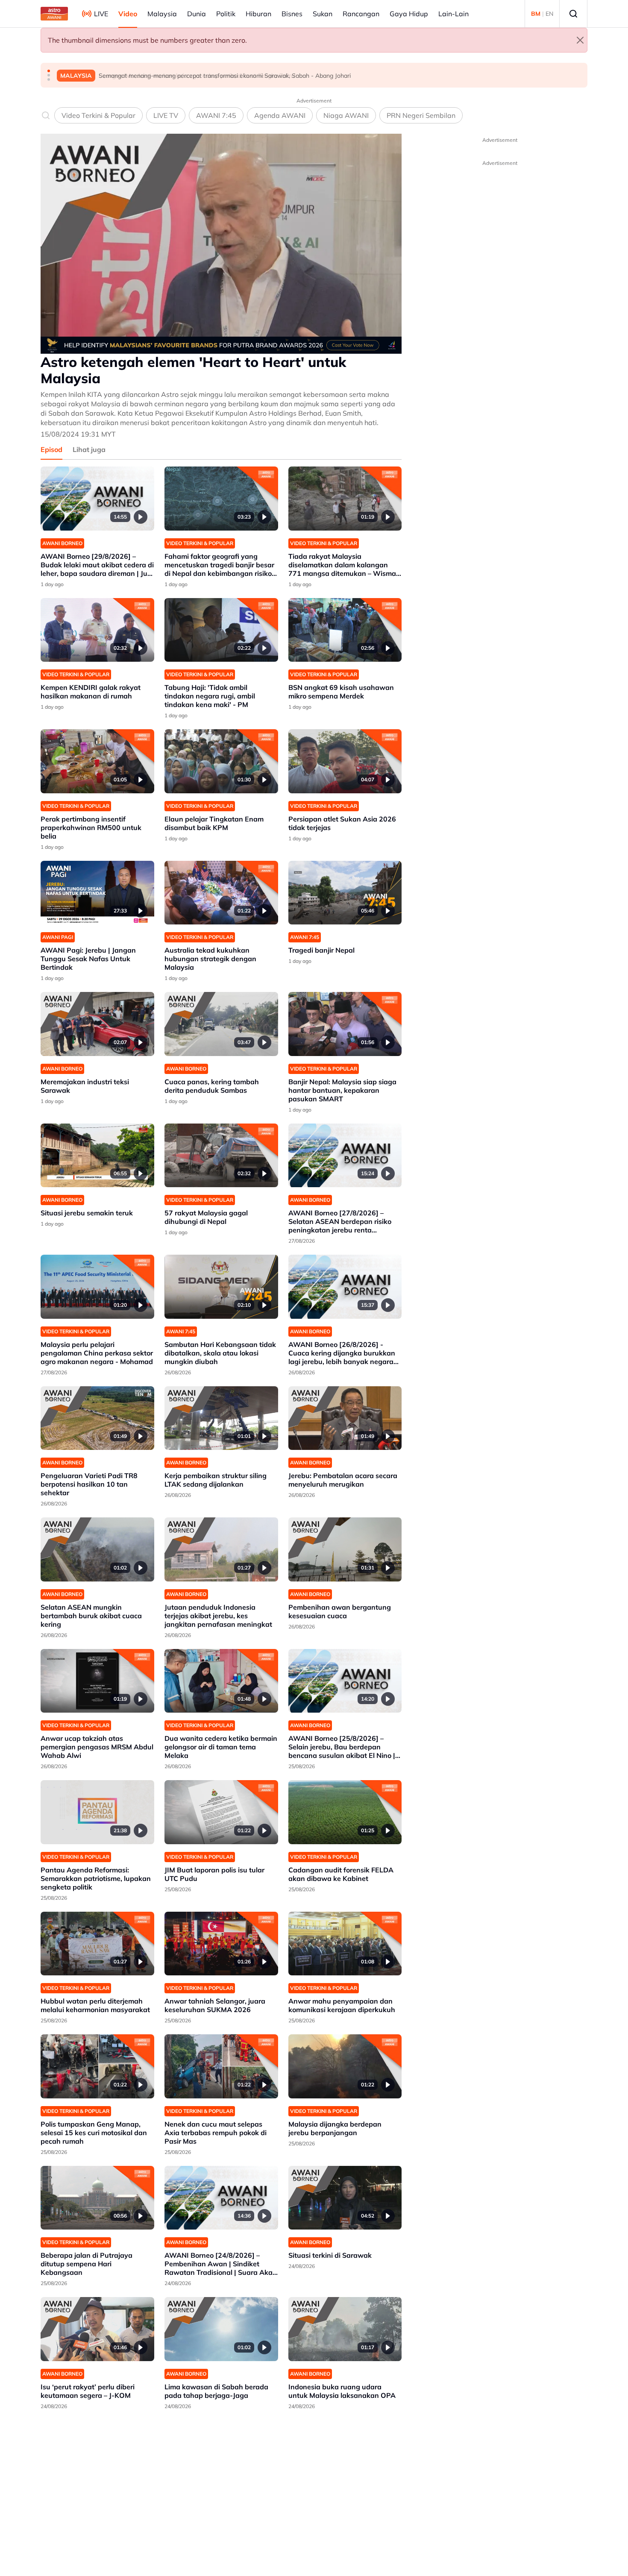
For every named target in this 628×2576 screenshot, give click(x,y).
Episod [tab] (51, 449)
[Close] (580, 40)
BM (536, 14)
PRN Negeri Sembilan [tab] (421, 115)
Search (573, 14)
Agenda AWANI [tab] (280, 115)
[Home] (54, 14)
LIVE (101, 14)
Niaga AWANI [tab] (346, 115)
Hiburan (258, 14)
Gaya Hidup (409, 14)
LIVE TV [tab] (166, 115)
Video (128, 14)
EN (549, 14)
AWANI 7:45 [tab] (216, 115)
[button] (49, 71)
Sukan (323, 14)
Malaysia (162, 14)
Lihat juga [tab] (89, 449)
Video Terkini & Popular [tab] (98, 115)
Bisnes (292, 14)
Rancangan (361, 14)
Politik (226, 14)
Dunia (197, 14)
